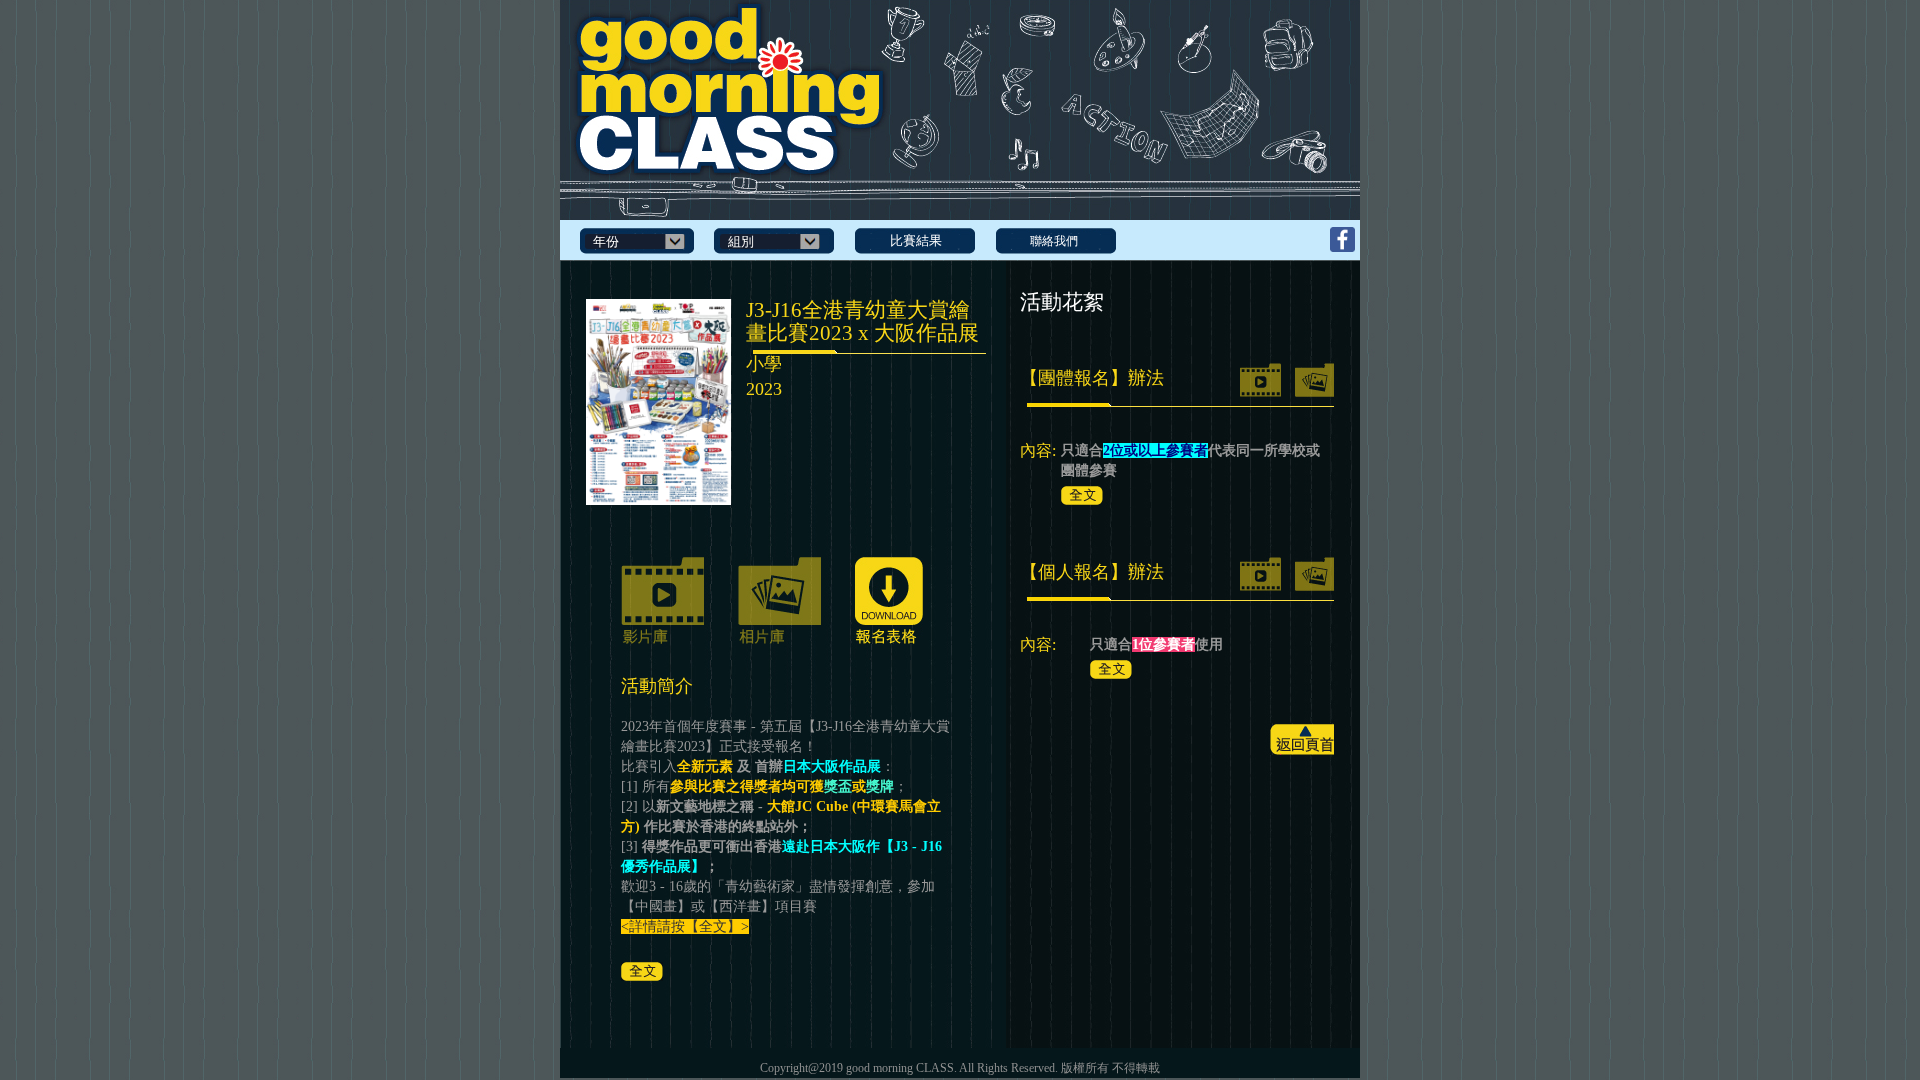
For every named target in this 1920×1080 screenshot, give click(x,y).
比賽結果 (916, 240)
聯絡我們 (1054, 241)
